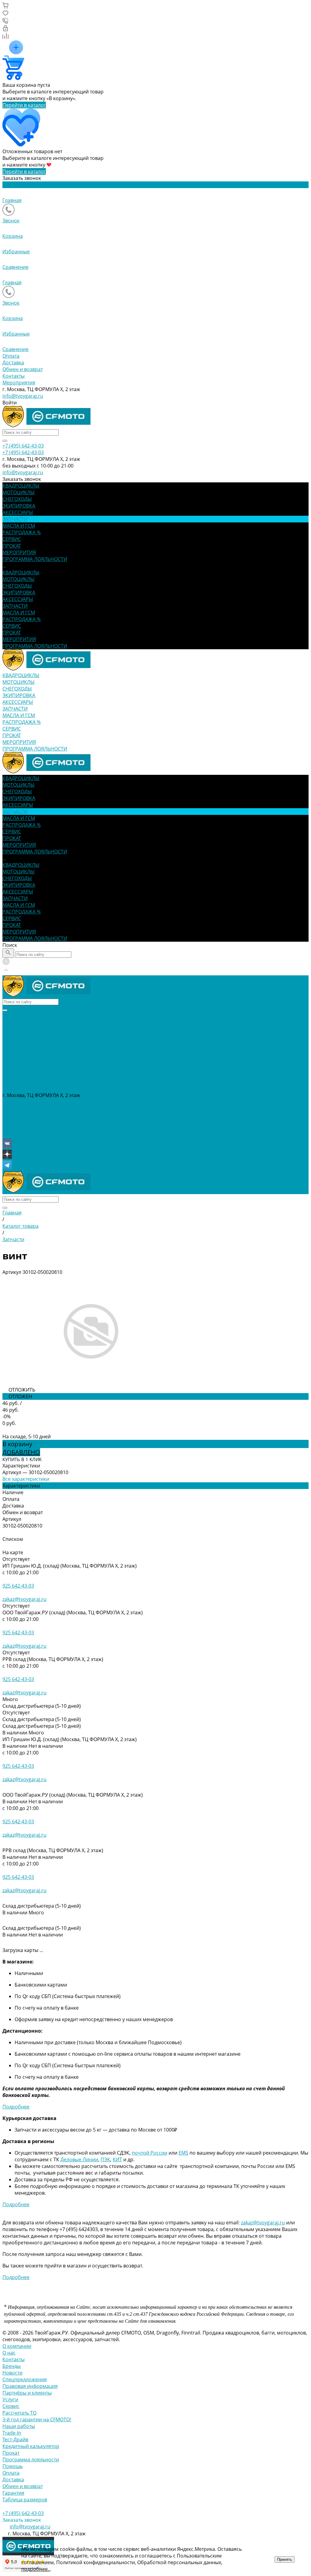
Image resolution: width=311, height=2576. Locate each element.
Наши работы (19, 2426)
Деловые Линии (79, 2159)
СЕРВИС (12, 626)
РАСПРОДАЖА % (22, 619)
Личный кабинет (22, 1115)
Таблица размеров (25, 2500)
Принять (285, 2559)
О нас (9, 2353)
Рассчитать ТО (19, 2413)
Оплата (11, 356)
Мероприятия (19, 383)
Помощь (13, 2466)
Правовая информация (30, 2386)
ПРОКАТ (12, 633)
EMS (183, 2153)
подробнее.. (36, 2569)
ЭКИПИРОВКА (19, 593)
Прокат (11, 2453)
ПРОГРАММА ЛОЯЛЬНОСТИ (35, 646)
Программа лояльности (31, 2460)
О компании (17, 2346)
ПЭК (105, 2159)
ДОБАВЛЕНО (21, 1452)
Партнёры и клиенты (27, 2393)
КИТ (117, 2159)
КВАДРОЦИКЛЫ (21, 572)
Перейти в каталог (24, 105)
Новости (12, 2373)
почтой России (150, 2153)
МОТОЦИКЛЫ (19, 579)
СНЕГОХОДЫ (17, 586)
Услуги (10, 2399)
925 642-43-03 (18, 1586)
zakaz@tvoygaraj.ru (24, 1599)
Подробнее (16, 2107)
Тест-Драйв (15, 2439)
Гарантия (13, 2493)
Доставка (13, 363)
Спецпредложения (25, 2379)
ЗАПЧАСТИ (15, 606)
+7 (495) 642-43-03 (23, 1102)
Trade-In (12, 2433)
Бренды (12, 2366)
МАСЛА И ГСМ (19, 613)
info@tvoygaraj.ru (23, 396)
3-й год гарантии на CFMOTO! (37, 2419)
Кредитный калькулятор (31, 2446)
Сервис (11, 2406)
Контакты (14, 376)
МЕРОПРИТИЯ (19, 639)
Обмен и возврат (23, 369)
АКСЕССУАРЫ (18, 599)
